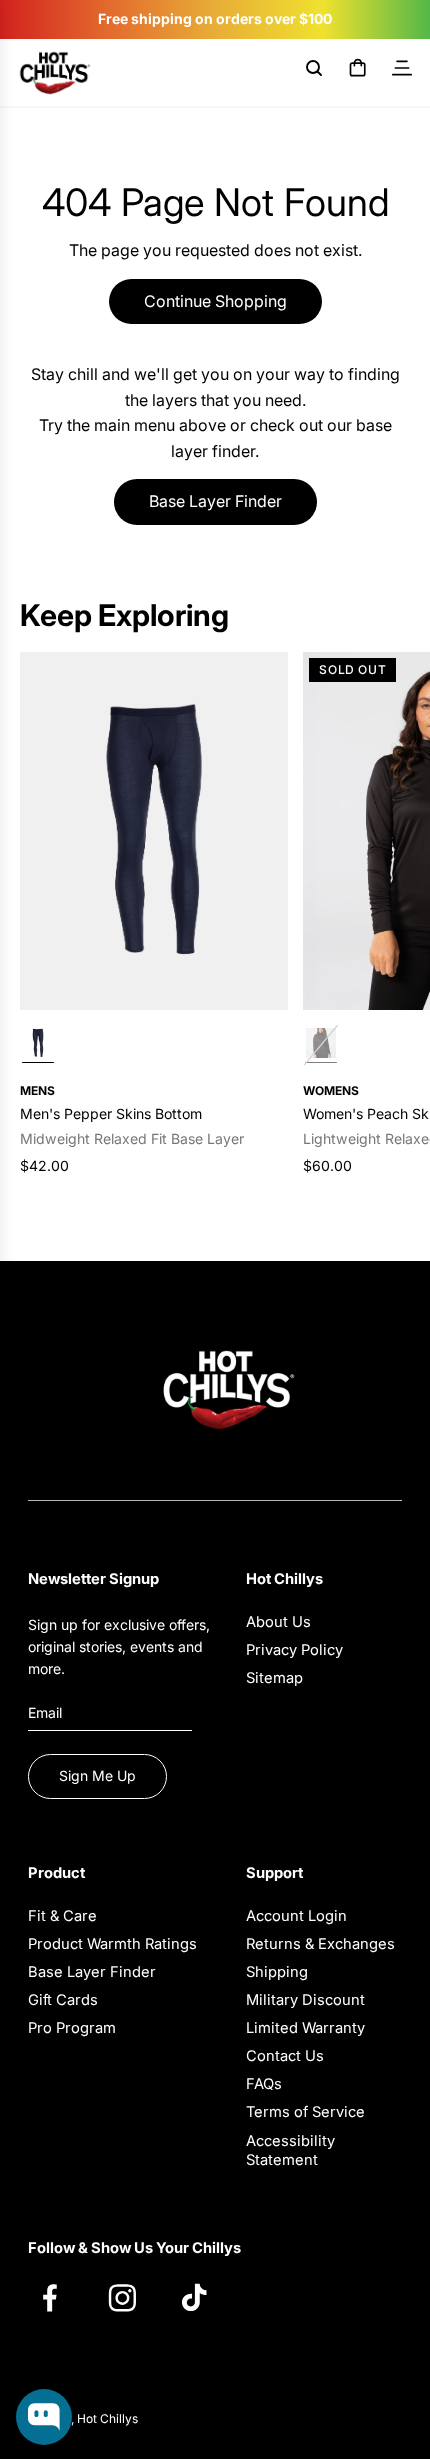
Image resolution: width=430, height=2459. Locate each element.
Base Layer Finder (215, 501)
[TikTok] (204, 2297)
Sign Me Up (97, 1775)
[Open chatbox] (44, 2417)
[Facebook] (60, 2297)
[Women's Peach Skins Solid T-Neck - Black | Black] (321, 1045)
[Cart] (358, 72)
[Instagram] (132, 2297)
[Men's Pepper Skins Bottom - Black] (154, 831)
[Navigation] (402, 72)
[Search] (314, 72)
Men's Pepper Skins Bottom (111, 1113)
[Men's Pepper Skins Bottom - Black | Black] (38, 1045)
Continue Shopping (215, 301)
